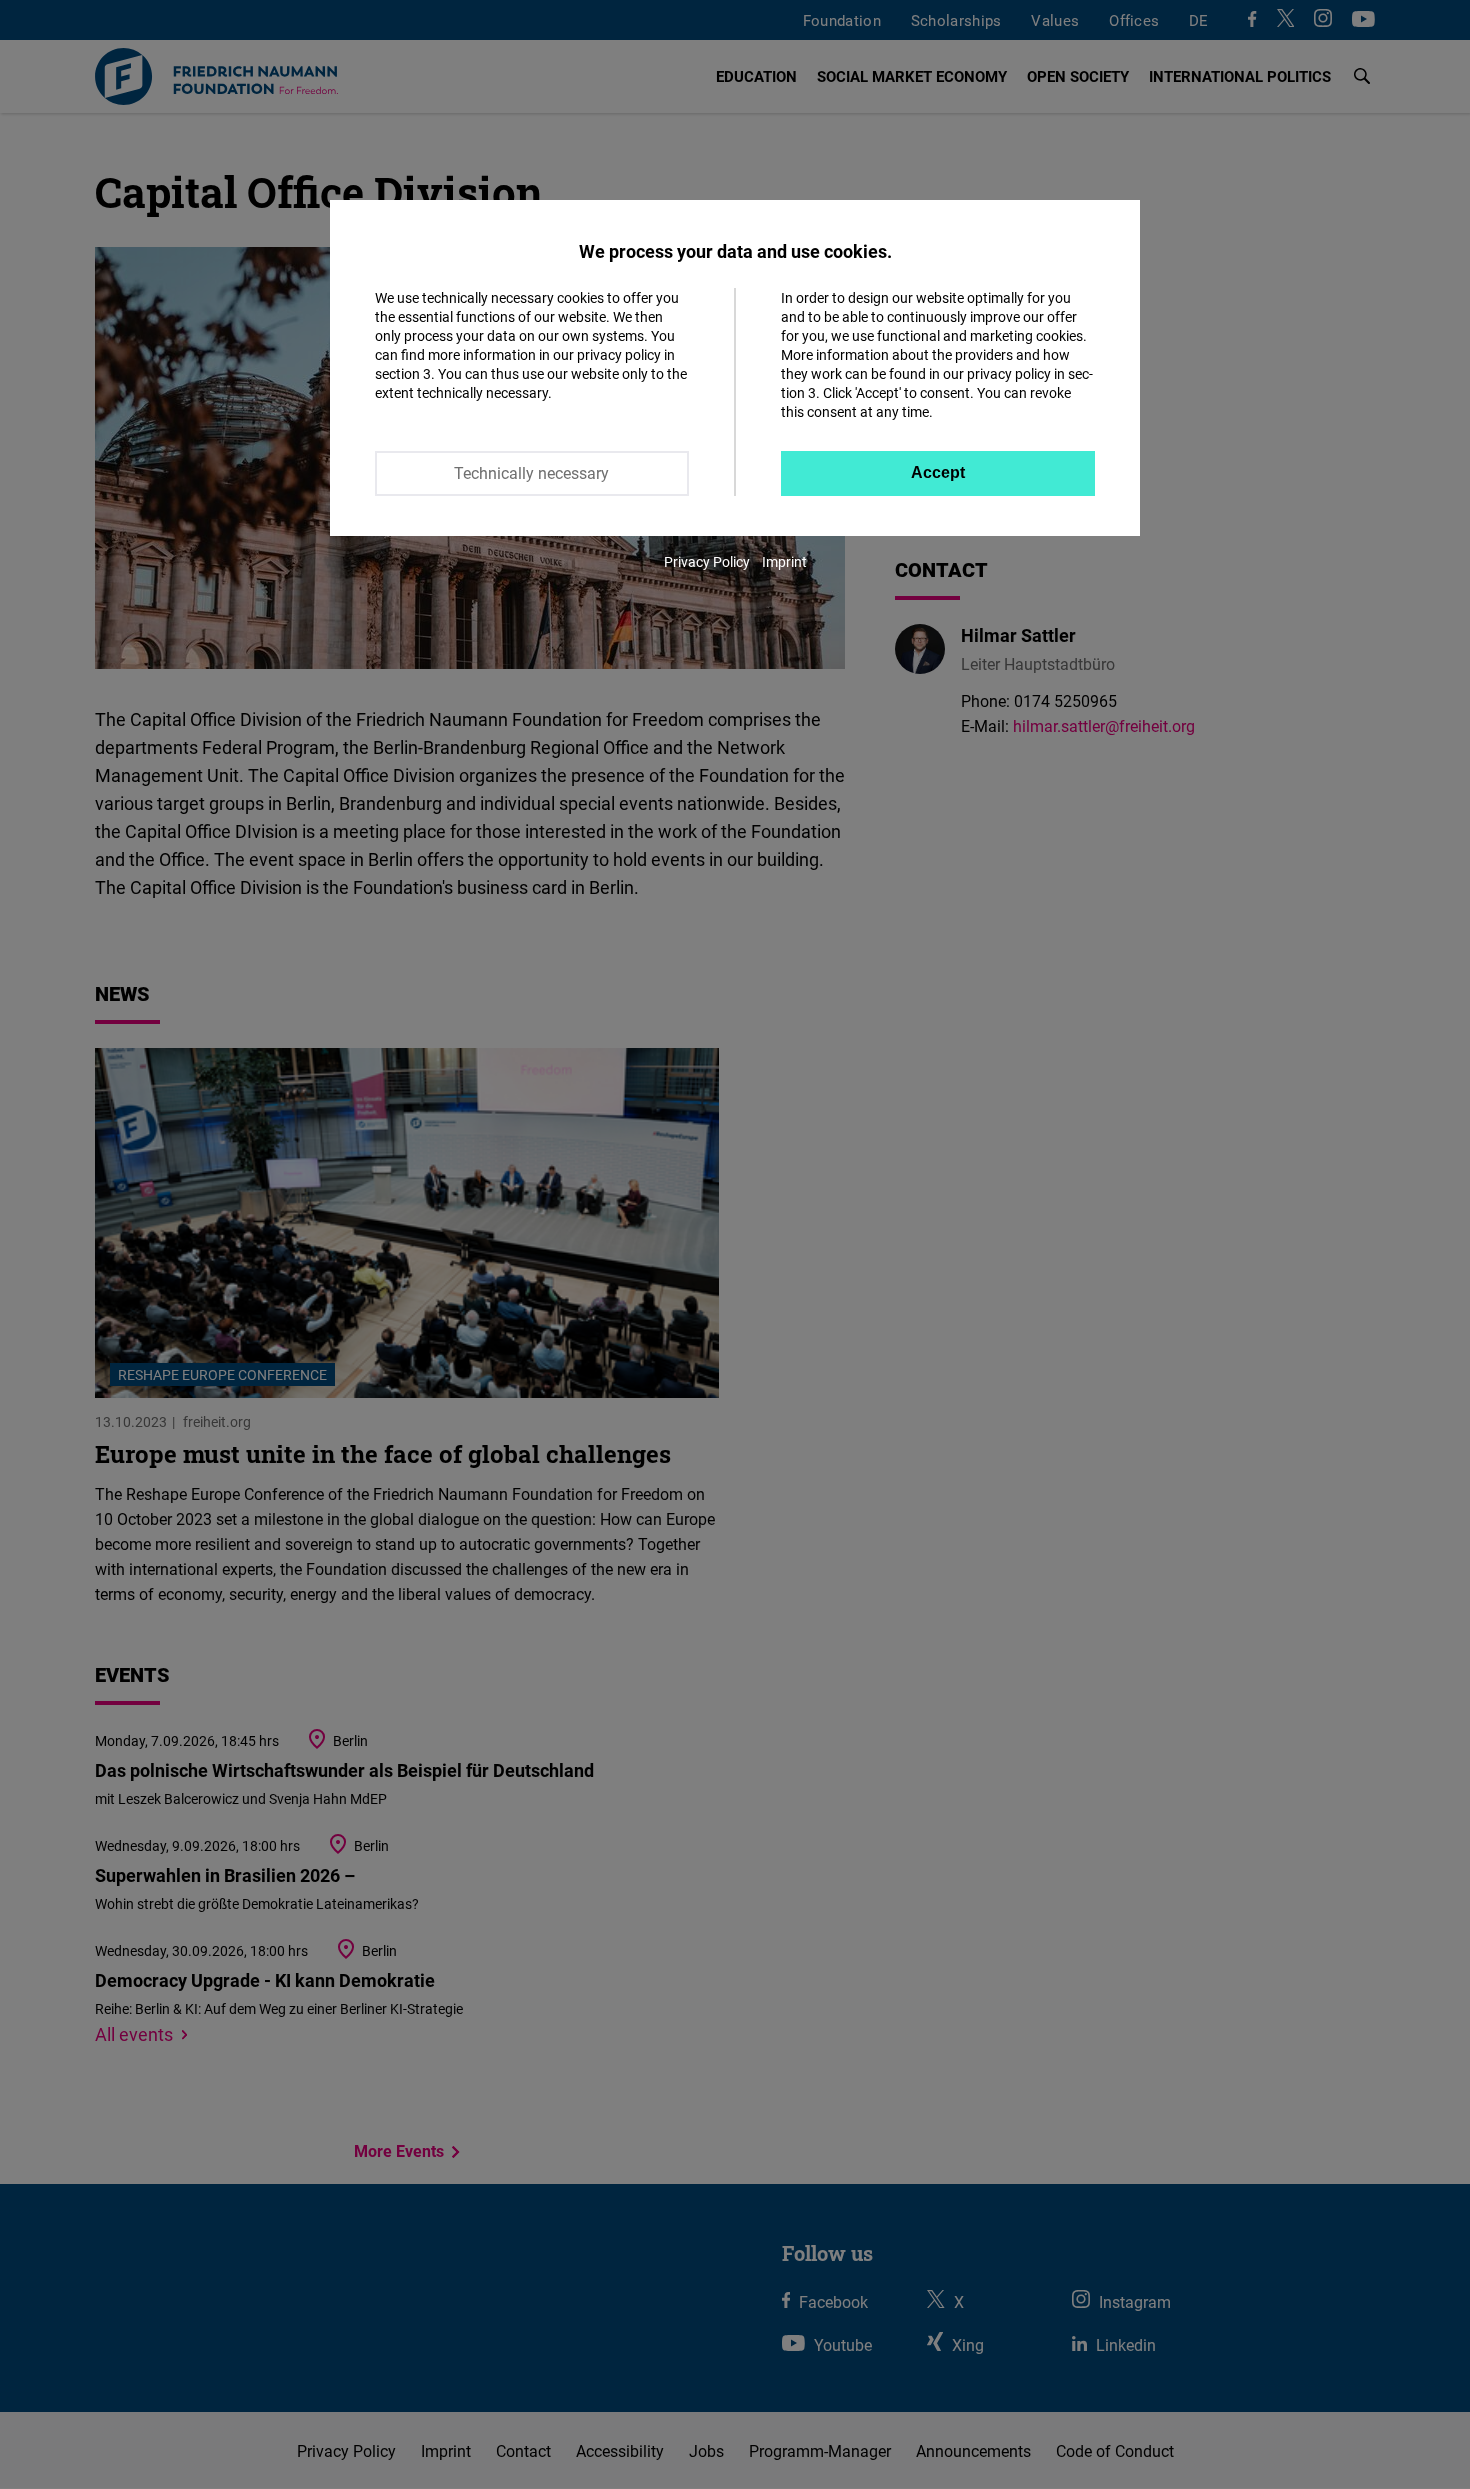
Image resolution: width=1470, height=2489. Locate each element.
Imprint (784, 561)
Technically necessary (531, 473)
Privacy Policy (707, 561)
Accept (938, 472)
